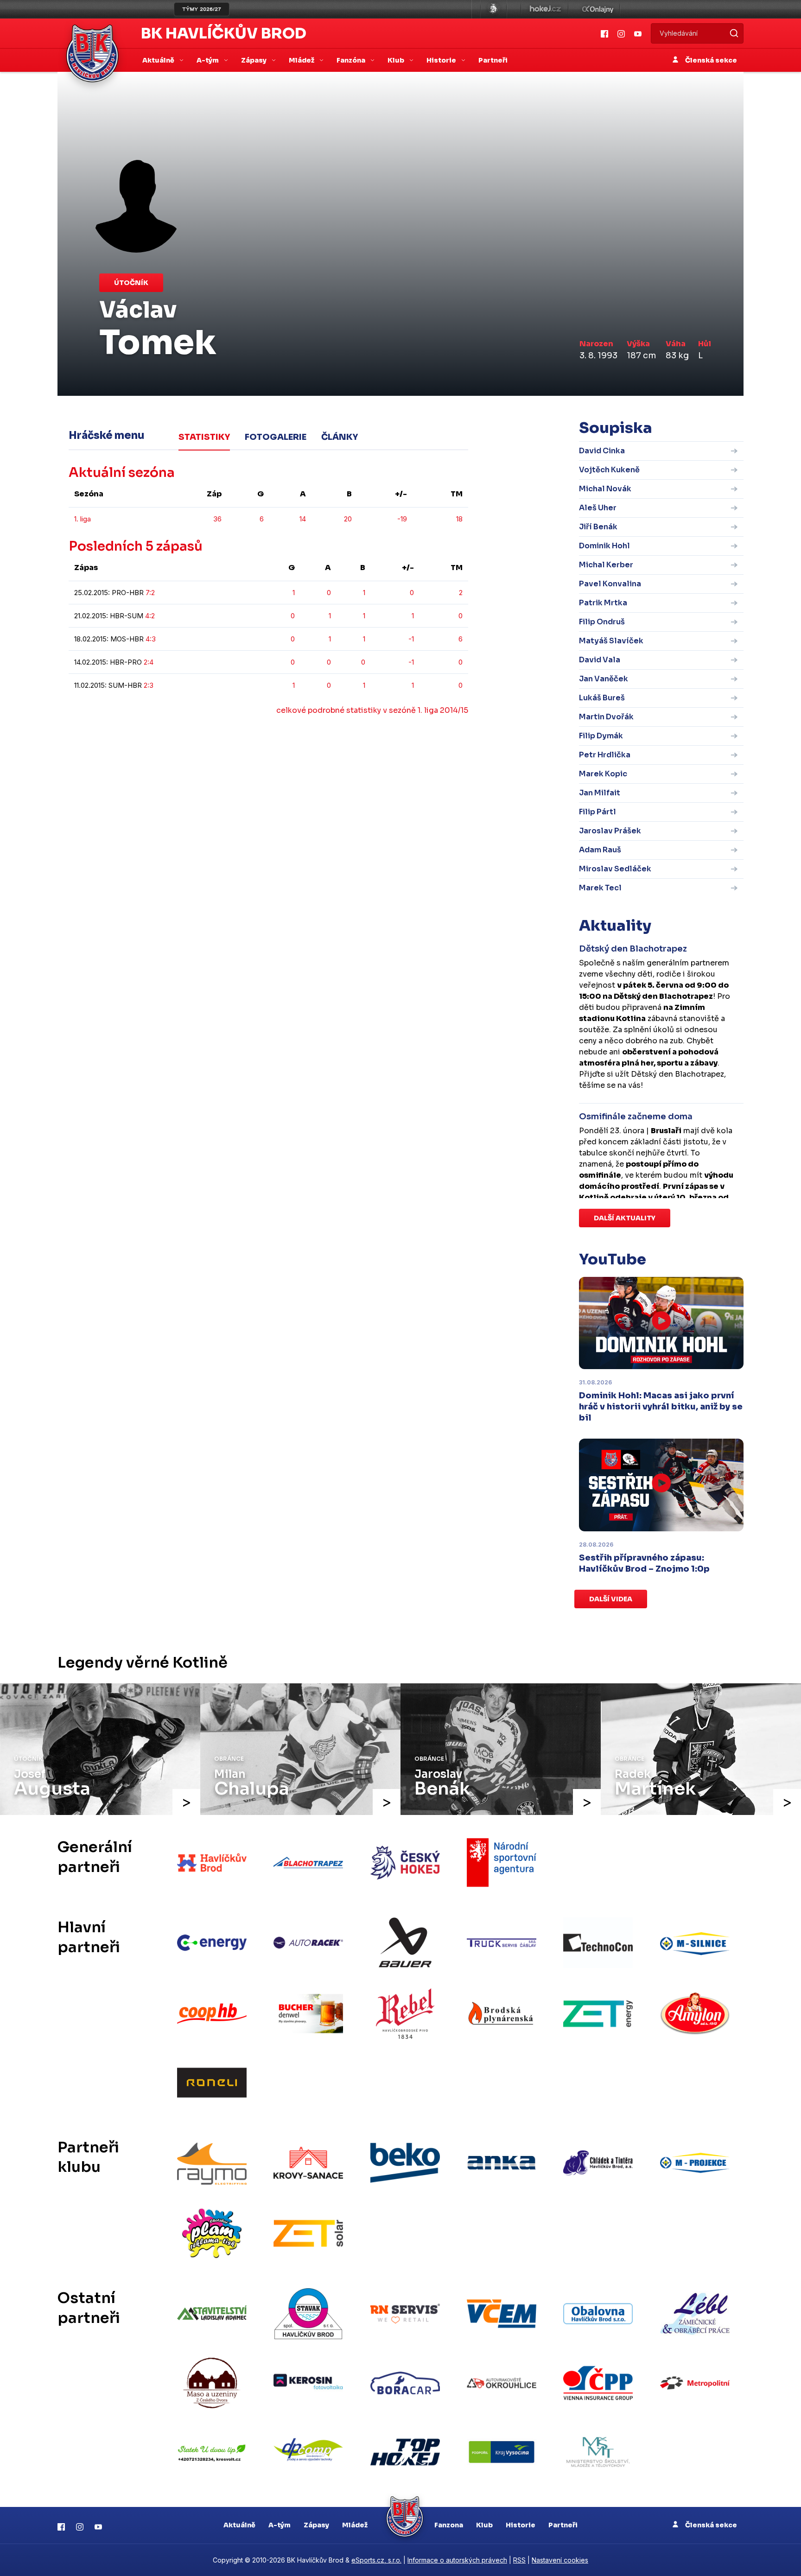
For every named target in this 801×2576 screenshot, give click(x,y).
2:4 (149, 662)
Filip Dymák (601, 736)
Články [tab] (340, 437)
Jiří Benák (598, 527)
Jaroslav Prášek (610, 831)
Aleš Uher (598, 508)
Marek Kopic (603, 774)
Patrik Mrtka (603, 603)
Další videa (611, 1599)
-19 (402, 519)
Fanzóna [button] (352, 60)
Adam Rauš (600, 850)
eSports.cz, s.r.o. (376, 2560)
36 (217, 519)
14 (303, 519)
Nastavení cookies (560, 2560)
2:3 (149, 685)
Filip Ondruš (602, 622)
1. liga (83, 519)
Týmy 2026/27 (202, 9)
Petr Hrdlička (605, 755)
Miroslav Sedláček (615, 869)
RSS (519, 2560)
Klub (484, 2525)
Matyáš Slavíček (611, 641)
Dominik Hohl (604, 546)
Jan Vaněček (604, 679)
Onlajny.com (598, 9)
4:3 (151, 639)
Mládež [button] (302, 60)
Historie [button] (442, 60)
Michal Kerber (606, 565)
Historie (521, 2525)
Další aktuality (625, 1218)
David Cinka (602, 451)
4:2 (150, 616)
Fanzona (449, 2525)
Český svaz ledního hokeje (494, 9)
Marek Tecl (600, 888)
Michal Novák (605, 489)
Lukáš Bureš (602, 698)
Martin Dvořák (606, 717)
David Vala (600, 660)
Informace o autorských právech (457, 2560)
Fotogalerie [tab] (276, 437)
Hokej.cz (545, 9)
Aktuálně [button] (159, 60)
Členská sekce (710, 60)
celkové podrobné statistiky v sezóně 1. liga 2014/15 (372, 710)
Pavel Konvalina (610, 584)
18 (459, 519)
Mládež (355, 2525)
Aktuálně (239, 2525)
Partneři (493, 60)
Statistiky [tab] (204, 437)
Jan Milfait (600, 793)
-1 (411, 639)
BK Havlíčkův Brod (224, 33)
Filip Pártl (598, 812)
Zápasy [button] (254, 60)
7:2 (150, 593)
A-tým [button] (208, 60)
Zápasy (316, 2525)
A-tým (280, 2525)
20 (348, 519)
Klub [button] (397, 60)
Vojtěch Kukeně (609, 470)
